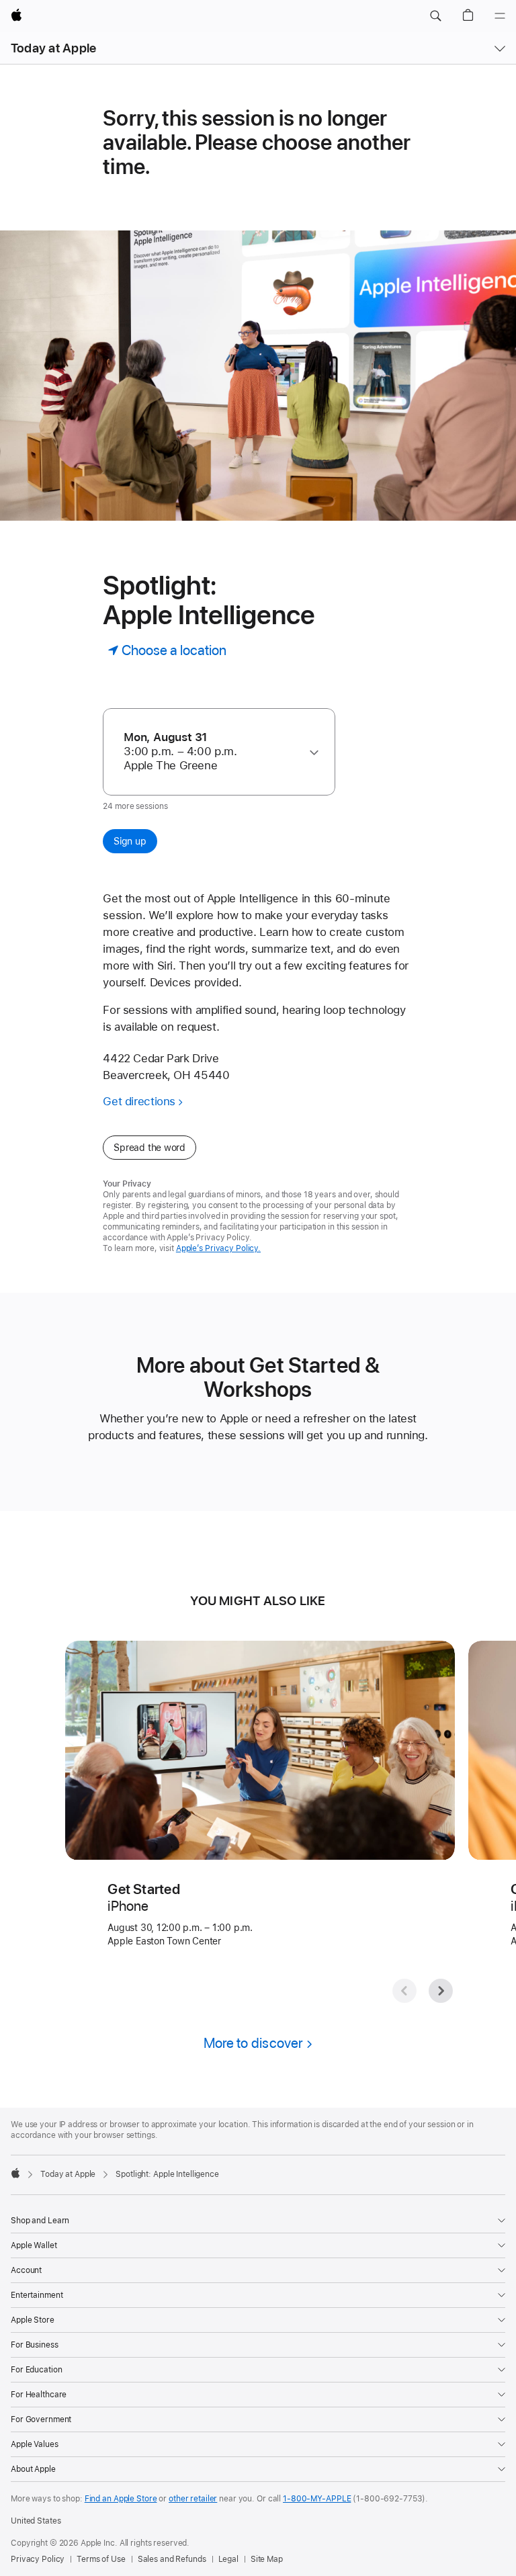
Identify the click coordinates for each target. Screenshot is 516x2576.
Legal (228, 2559)
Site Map (267, 2559)
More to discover (253, 2043)
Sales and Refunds (172, 2559)
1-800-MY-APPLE (317, 2499)
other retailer (193, 2499)
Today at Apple (53, 48)
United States (36, 2521)
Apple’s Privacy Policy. (218, 1248)
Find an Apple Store (121, 2499)
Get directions (139, 1101)
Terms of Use (101, 2559)
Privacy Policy (38, 2559)
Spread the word (149, 1148)
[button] (435, 16)
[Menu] (500, 16)
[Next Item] (441, 1991)
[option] (213, 752)
